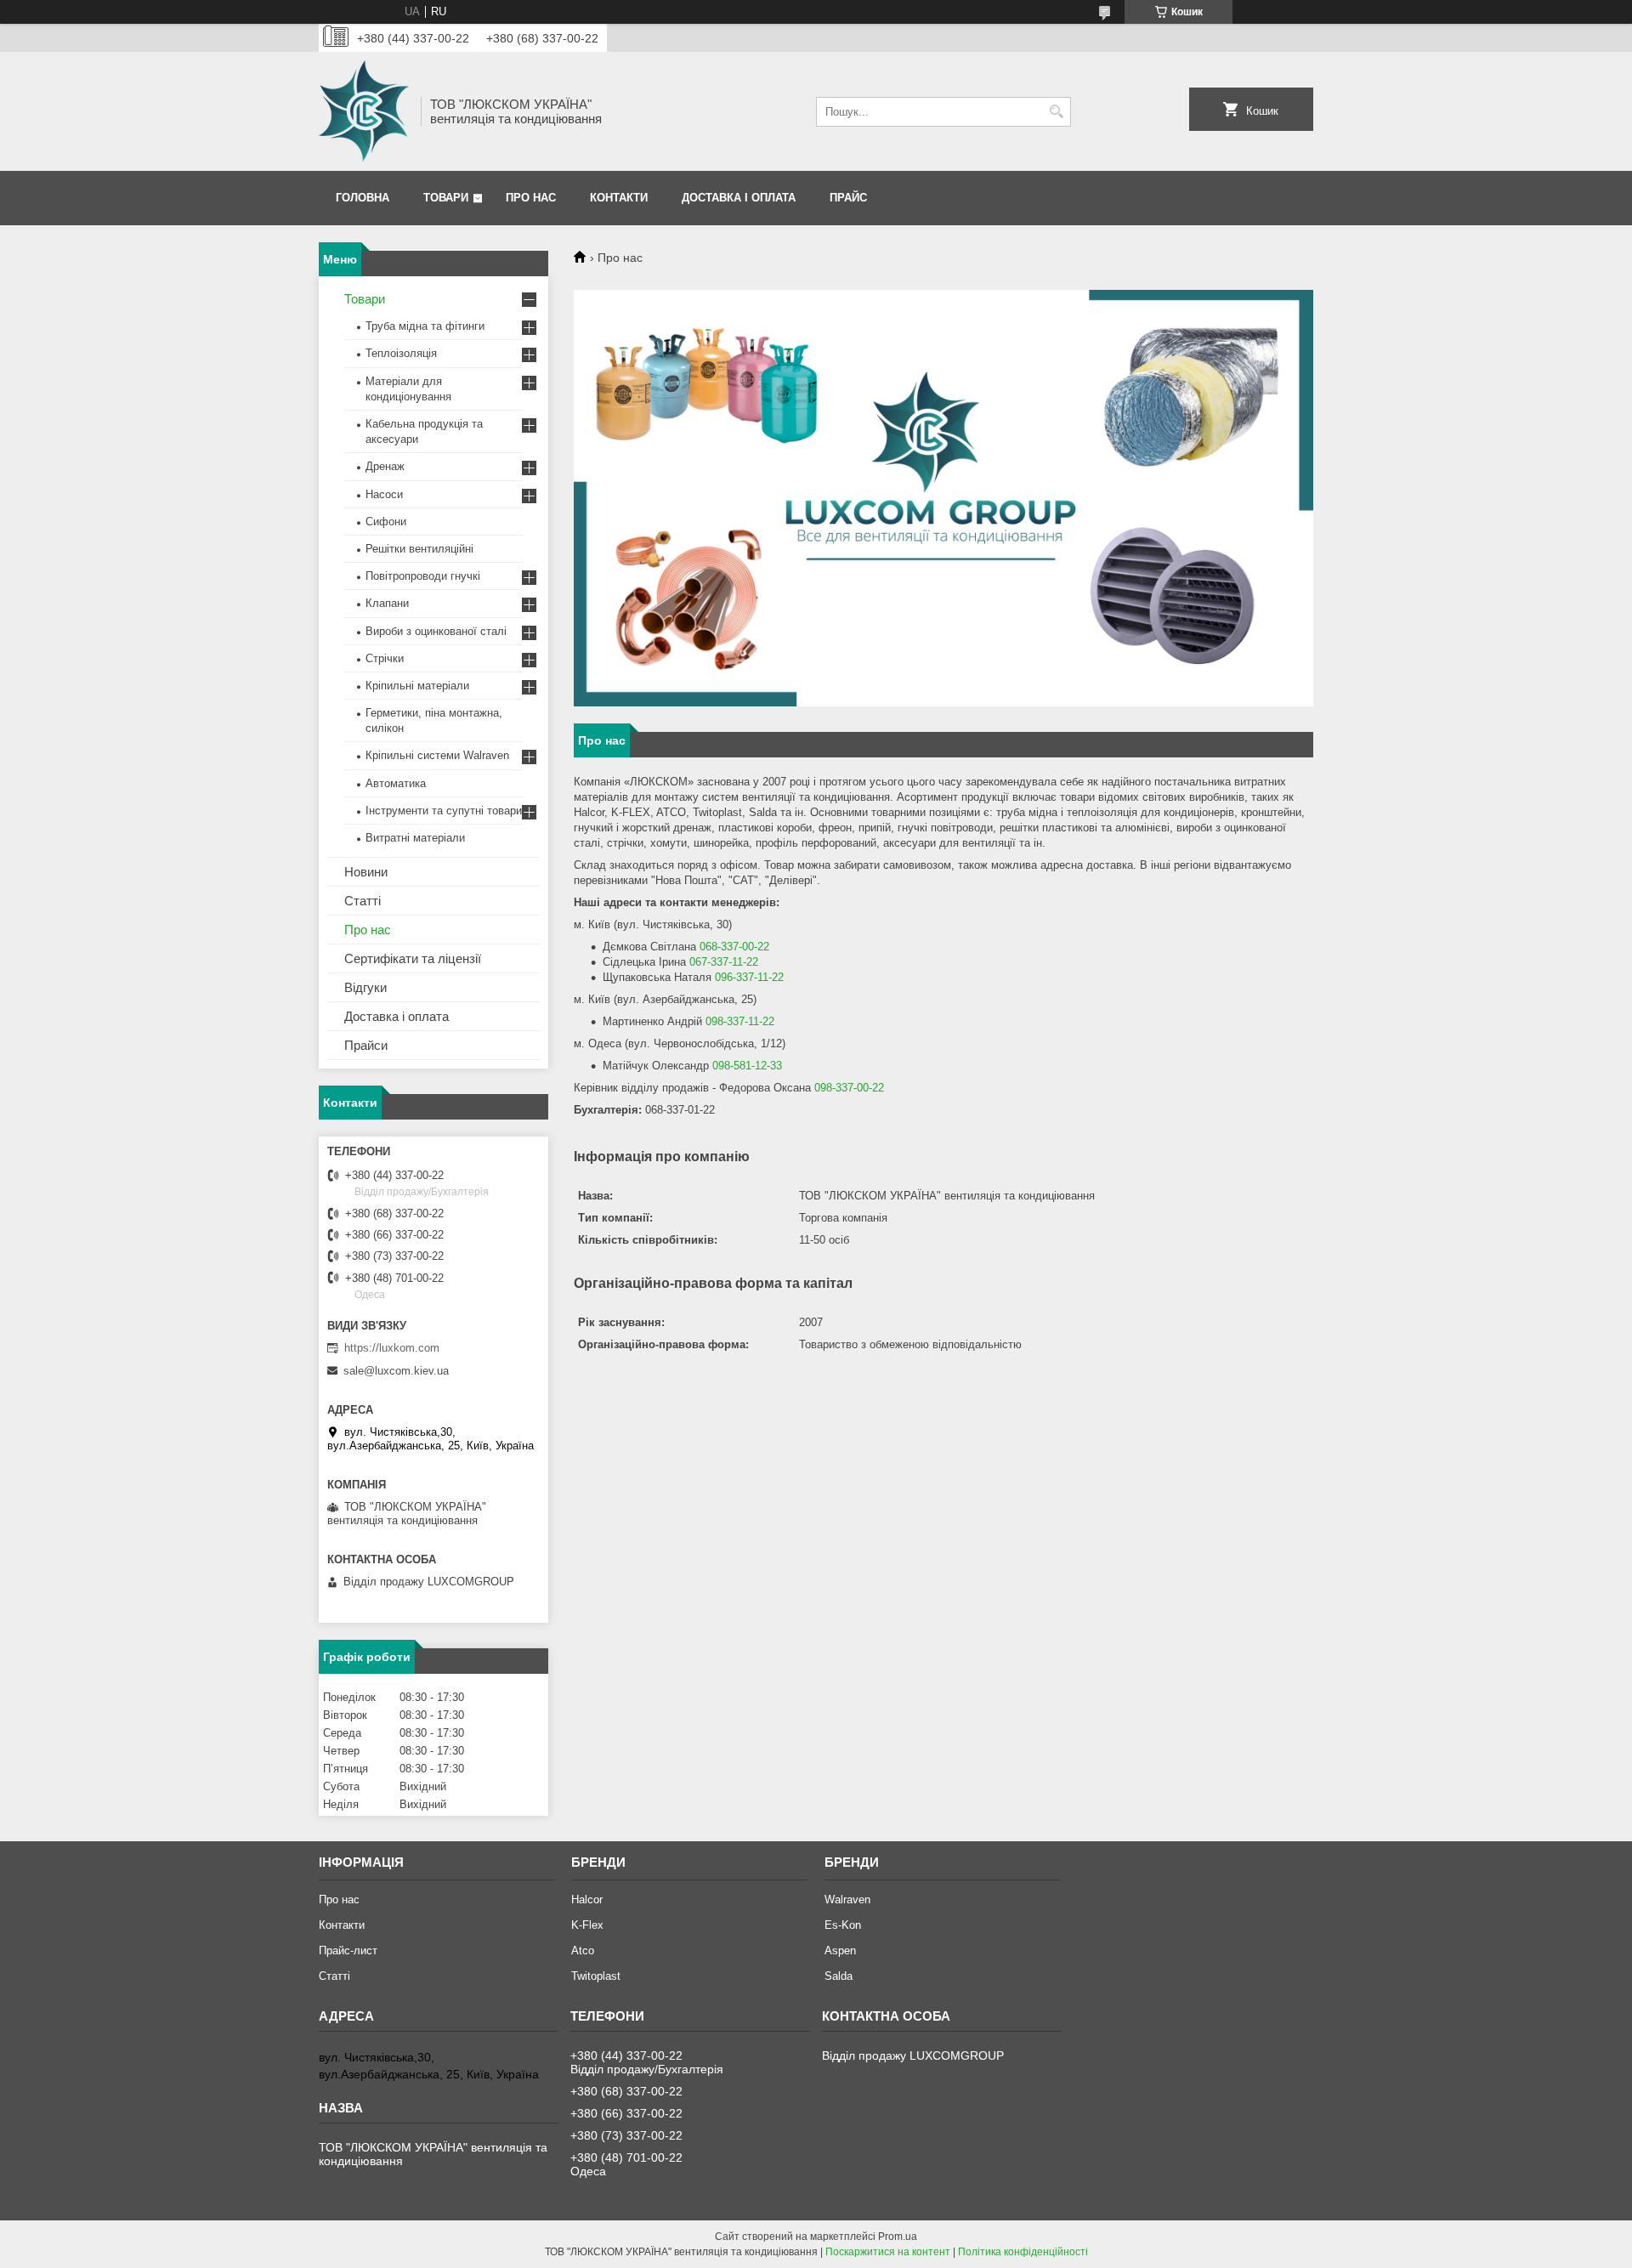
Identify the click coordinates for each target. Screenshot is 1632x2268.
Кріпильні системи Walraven (437, 755)
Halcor (587, 1899)
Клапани (387, 603)
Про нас (531, 198)
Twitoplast (596, 1976)
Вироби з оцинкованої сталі (436, 631)
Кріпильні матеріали (417, 686)
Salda (839, 1976)
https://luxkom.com (392, 1348)
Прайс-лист (348, 1950)
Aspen (840, 1950)
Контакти (619, 198)
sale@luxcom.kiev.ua (396, 1371)
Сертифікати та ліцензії (413, 958)
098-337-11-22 (740, 1021)
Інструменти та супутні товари (444, 811)
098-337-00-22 (849, 1088)
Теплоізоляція (401, 353)
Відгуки (365, 987)
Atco (583, 1950)
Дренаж (385, 466)
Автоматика (396, 783)
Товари (446, 198)
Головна (363, 198)
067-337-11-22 (724, 962)
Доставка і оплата (739, 198)
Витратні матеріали (415, 838)
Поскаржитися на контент (888, 2252)
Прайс (848, 198)
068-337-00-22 (734, 947)
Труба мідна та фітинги (425, 326)
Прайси (366, 1045)
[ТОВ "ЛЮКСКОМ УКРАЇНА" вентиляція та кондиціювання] (364, 111)
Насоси (384, 494)
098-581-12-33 (747, 1066)
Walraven (847, 1899)
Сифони (386, 522)
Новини (366, 872)
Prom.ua (898, 2237)
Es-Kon (843, 1925)
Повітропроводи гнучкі (423, 576)
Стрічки (385, 658)
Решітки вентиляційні (419, 549)
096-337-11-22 (749, 977)
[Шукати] (1056, 112)
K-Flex (587, 1925)
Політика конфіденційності (1023, 2252)
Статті (363, 901)
